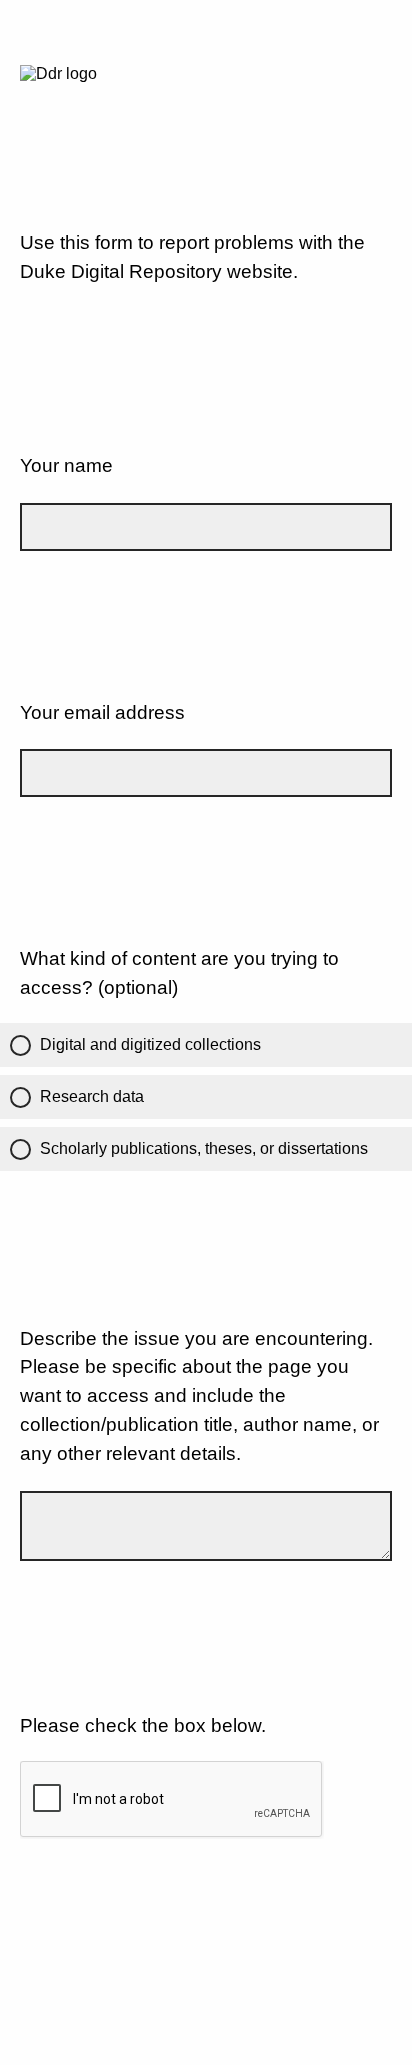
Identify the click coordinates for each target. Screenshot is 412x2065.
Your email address (102, 712)
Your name (66, 465)
